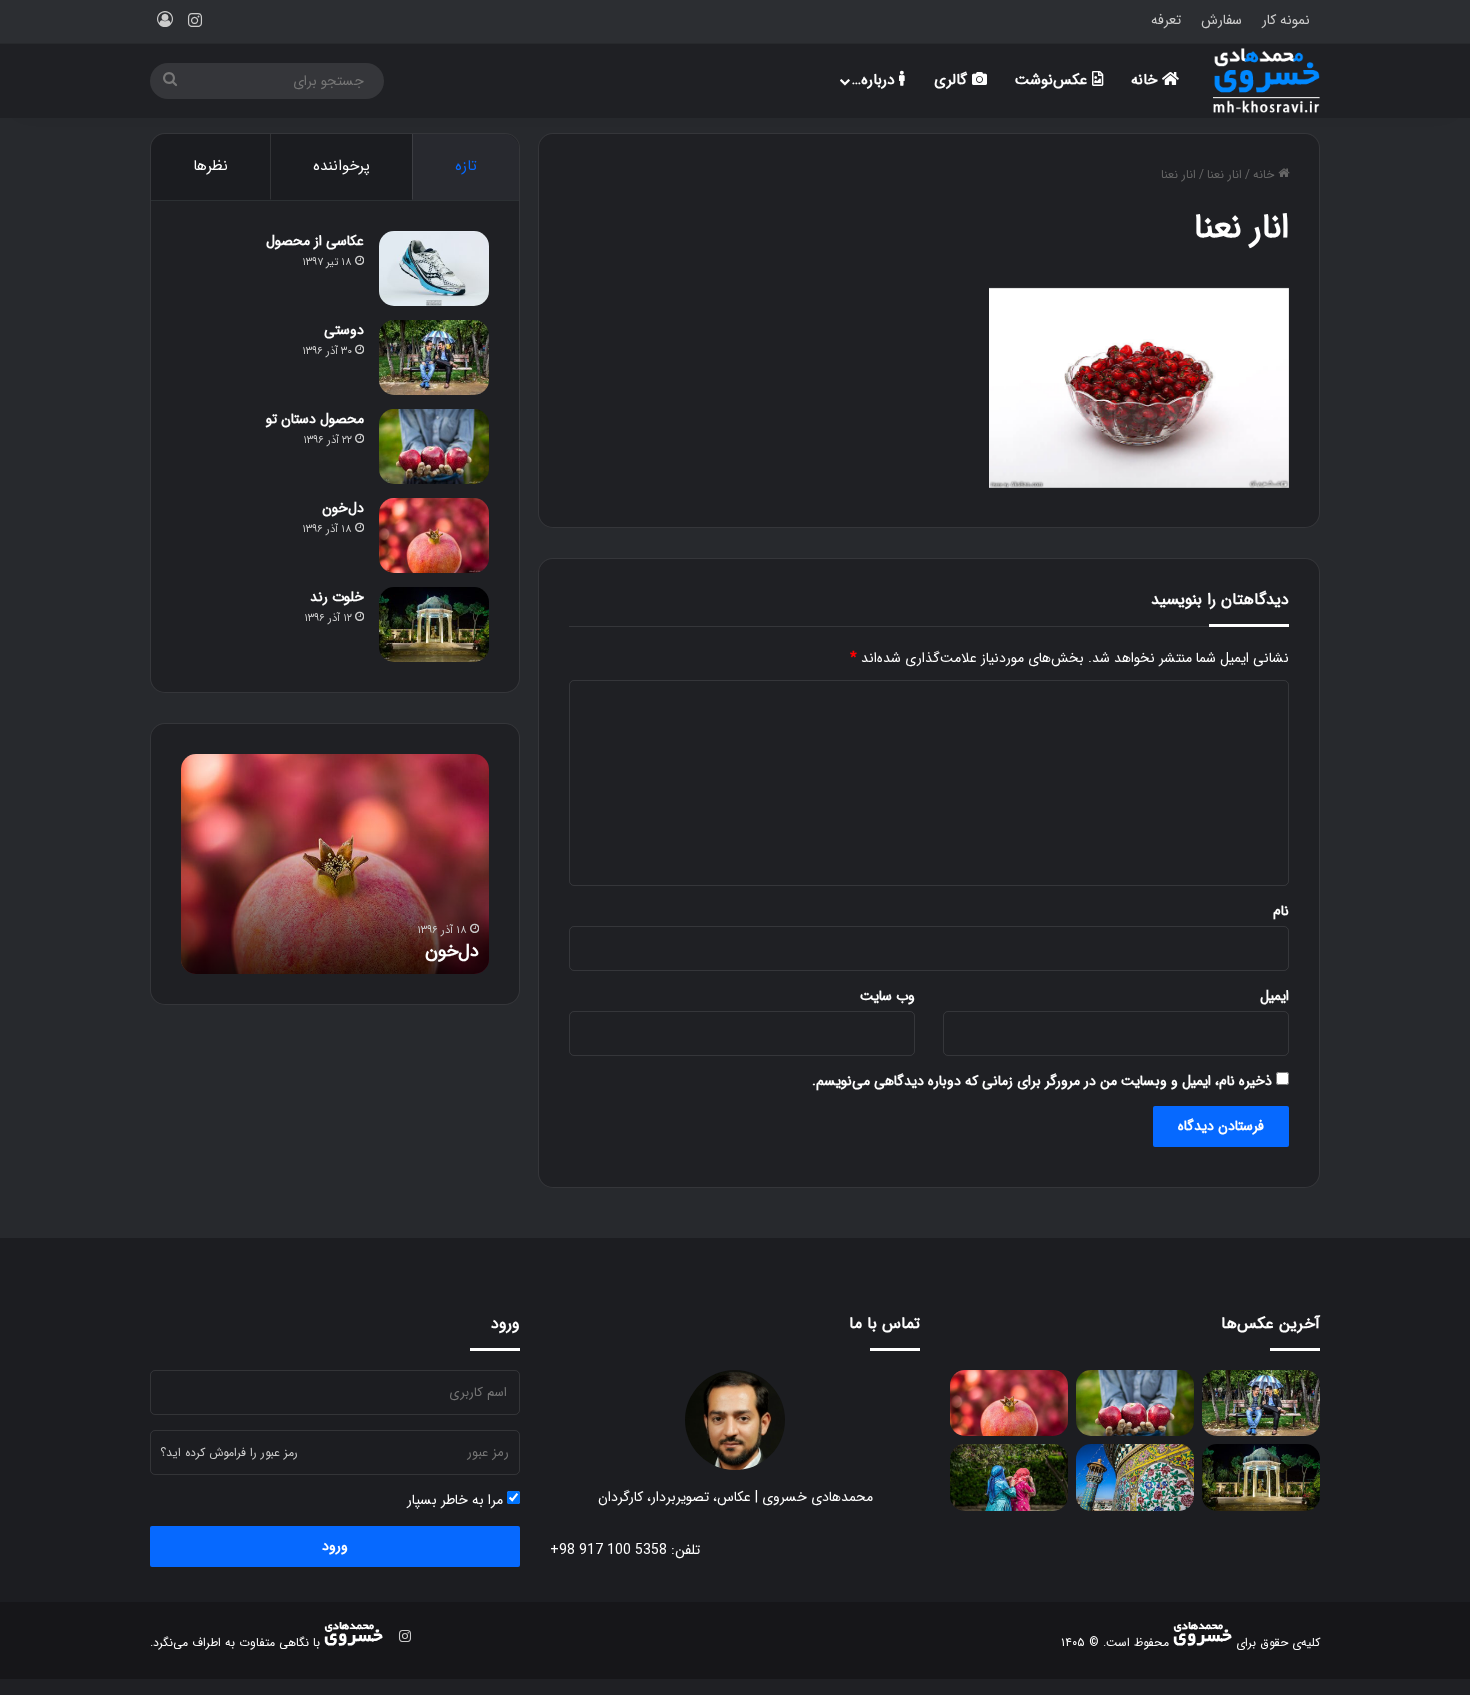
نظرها (210, 166)
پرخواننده (341, 166)
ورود (335, 1546)
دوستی (344, 330)
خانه (1146, 80)
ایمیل (1274, 996)
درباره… (875, 80)
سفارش (1221, 20)
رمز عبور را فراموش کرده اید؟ (229, 1452)
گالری (953, 80)
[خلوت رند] (434, 624)
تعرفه (1166, 20)
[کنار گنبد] (1135, 1477)
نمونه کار (1286, 20)
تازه (466, 166)
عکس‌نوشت (1053, 80)
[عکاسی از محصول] (434, 268)
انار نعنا (1224, 174)
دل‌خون (343, 508)
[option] (335, 864)
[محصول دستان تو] (434, 446)
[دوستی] (434, 357)
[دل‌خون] (434, 535)
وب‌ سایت (887, 996)
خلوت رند (337, 597)
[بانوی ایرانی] (1009, 1477)
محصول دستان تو (315, 419)
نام (1281, 911)
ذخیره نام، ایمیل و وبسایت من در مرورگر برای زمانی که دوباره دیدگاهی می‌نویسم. (1042, 1081)
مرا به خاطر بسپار (457, 1500)
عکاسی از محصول (315, 241)
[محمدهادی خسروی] (1266, 80)
